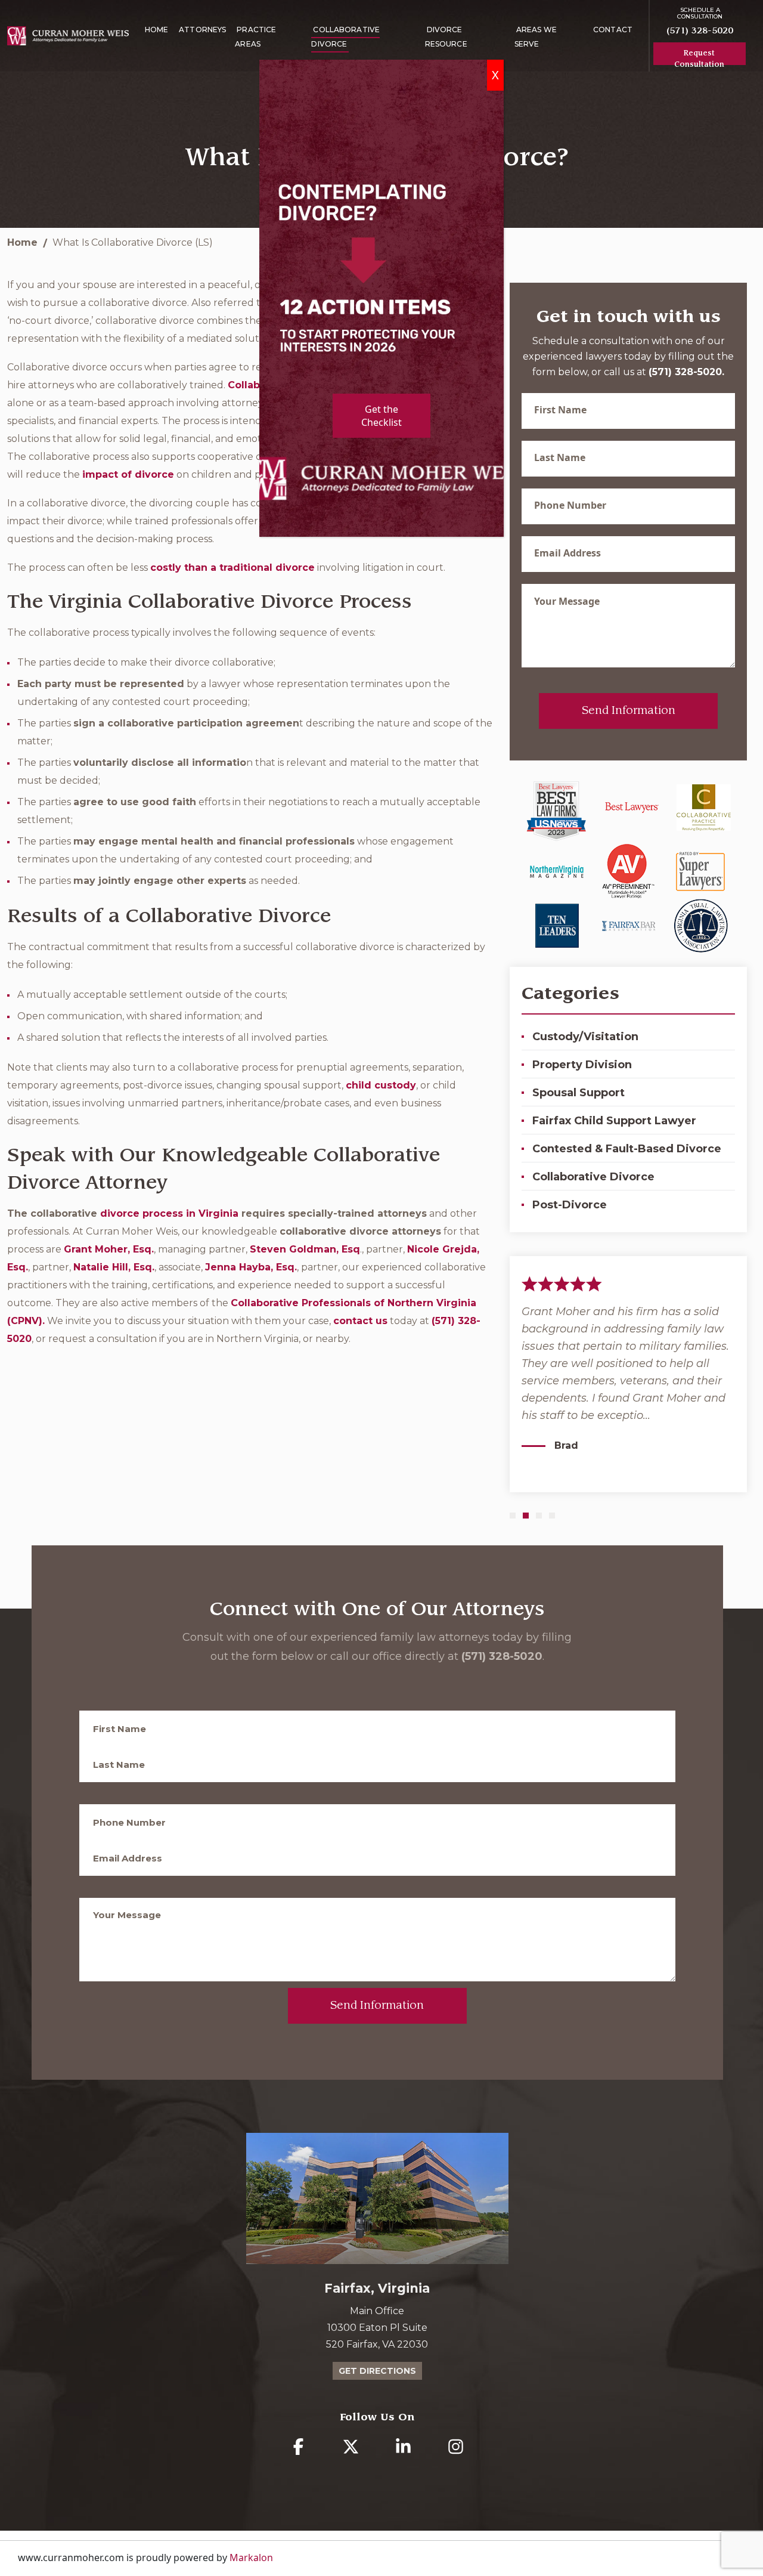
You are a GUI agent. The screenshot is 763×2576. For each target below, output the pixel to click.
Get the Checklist (381, 416)
